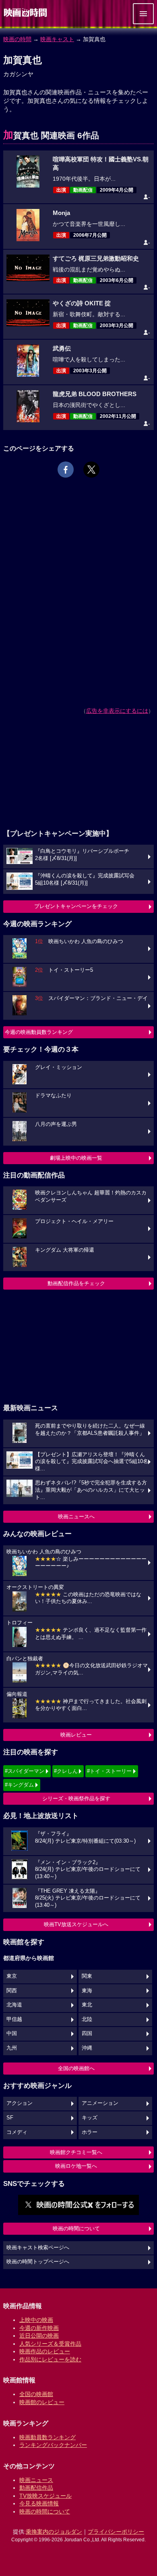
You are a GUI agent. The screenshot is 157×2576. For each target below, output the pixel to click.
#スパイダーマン (25, 1771)
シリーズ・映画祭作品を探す (76, 1798)
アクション (20, 2103)
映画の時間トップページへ (38, 2262)
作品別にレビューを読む (50, 2359)
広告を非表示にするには (117, 711)
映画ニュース (36, 2480)
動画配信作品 (36, 2488)
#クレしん (66, 1771)
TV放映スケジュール (45, 2496)
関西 (12, 1991)
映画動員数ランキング (48, 2437)
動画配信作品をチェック (76, 1283)
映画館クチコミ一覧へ (76, 2152)
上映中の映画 (36, 2320)
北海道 (14, 2005)
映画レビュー (76, 1735)
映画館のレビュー (42, 2402)
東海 (87, 1991)
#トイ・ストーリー (109, 1771)
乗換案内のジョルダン (54, 2532)
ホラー (90, 2132)
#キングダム (19, 1785)
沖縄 (87, 2048)
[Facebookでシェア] (66, 470)
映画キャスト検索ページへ (38, 2248)
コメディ (17, 2132)
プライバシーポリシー (116, 2532)
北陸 (87, 2019)
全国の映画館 (36, 2394)
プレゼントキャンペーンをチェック (76, 906)
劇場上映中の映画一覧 (76, 1158)
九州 (12, 2048)
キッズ (90, 2118)
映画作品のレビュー (45, 2351)
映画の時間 (17, 39)
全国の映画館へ (76, 2068)
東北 (87, 2005)
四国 (87, 2033)
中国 (12, 2033)
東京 (12, 1976)
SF (10, 2118)
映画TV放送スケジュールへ (76, 1924)
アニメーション (100, 2103)
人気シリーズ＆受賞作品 (50, 2344)
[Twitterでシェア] (91, 470)
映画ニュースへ (76, 1517)
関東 (87, 1976)
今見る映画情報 (39, 2503)
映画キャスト (57, 39)
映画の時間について (76, 2228)
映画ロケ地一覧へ (76, 2166)
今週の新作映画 (39, 2328)
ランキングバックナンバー (53, 2445)
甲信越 (14, 2019)
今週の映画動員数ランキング (39, 1032)
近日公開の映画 (39, 2336)
